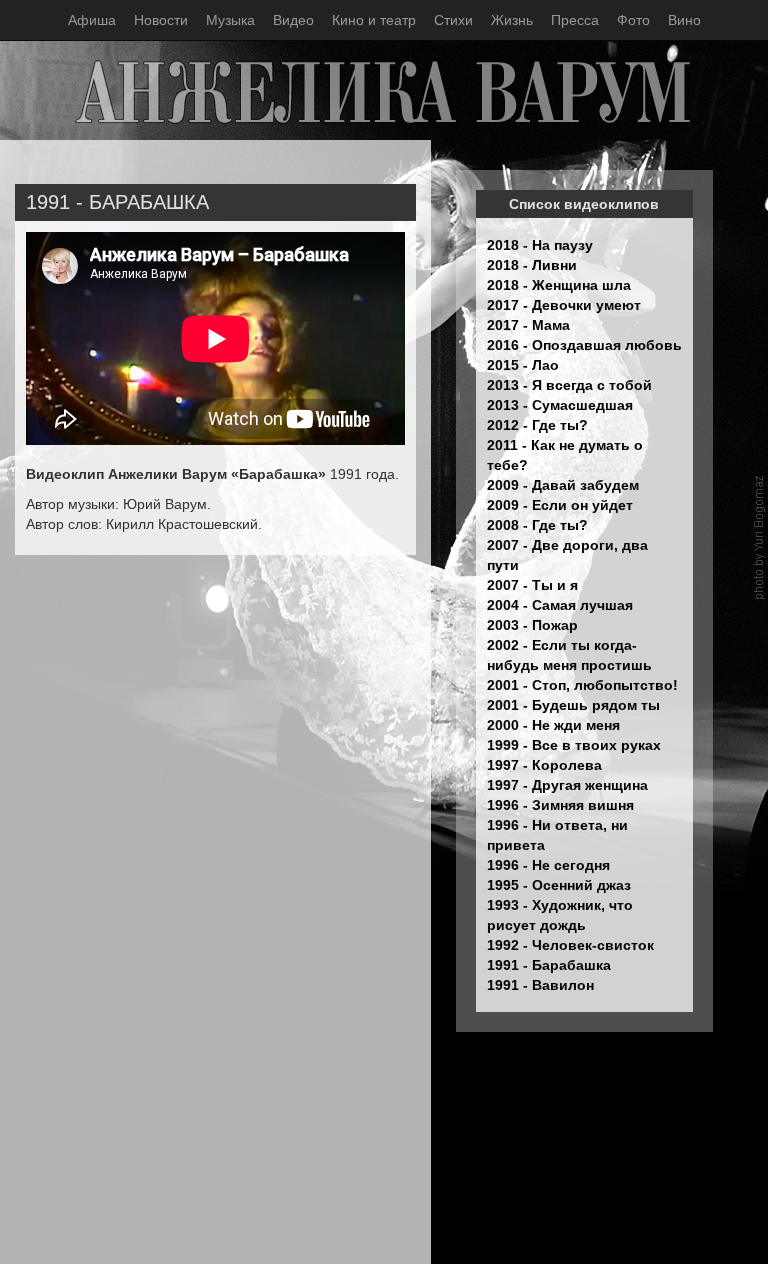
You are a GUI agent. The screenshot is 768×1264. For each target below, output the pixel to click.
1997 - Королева (544, 765)
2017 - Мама (528, 325)
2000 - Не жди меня (553, 725)
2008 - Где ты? (537, 525)
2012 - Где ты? (537, 425)
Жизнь (512, 20)
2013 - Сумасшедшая (560, 405)
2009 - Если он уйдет (560, 505)
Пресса (575, 20)
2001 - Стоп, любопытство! (582, 685)
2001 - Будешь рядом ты (573, 705)
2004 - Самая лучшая (560, 605)
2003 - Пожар (532, 625)
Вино (684, 20)
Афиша (92, 20)
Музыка (230, 20)
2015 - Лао (523, 365)
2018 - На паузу (540, 245)
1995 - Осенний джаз (559, 885)
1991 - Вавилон (540, 985)
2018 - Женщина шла (559, 285)
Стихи (453, 20)
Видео (293, 20)
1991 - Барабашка (549, 965)
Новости (161, 20)
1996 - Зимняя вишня (560, 805)
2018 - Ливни (532, 265)
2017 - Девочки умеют (564, 305)
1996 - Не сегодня (548, 865)
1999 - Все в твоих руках (574, 745)
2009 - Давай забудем (563, 485)
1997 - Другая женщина (567, 785)
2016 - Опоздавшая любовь (584, 345)
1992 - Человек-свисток (570, 945)
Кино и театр (374, 20)
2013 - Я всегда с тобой (569, 385)
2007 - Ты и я (532, 585)
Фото (633, 20)
